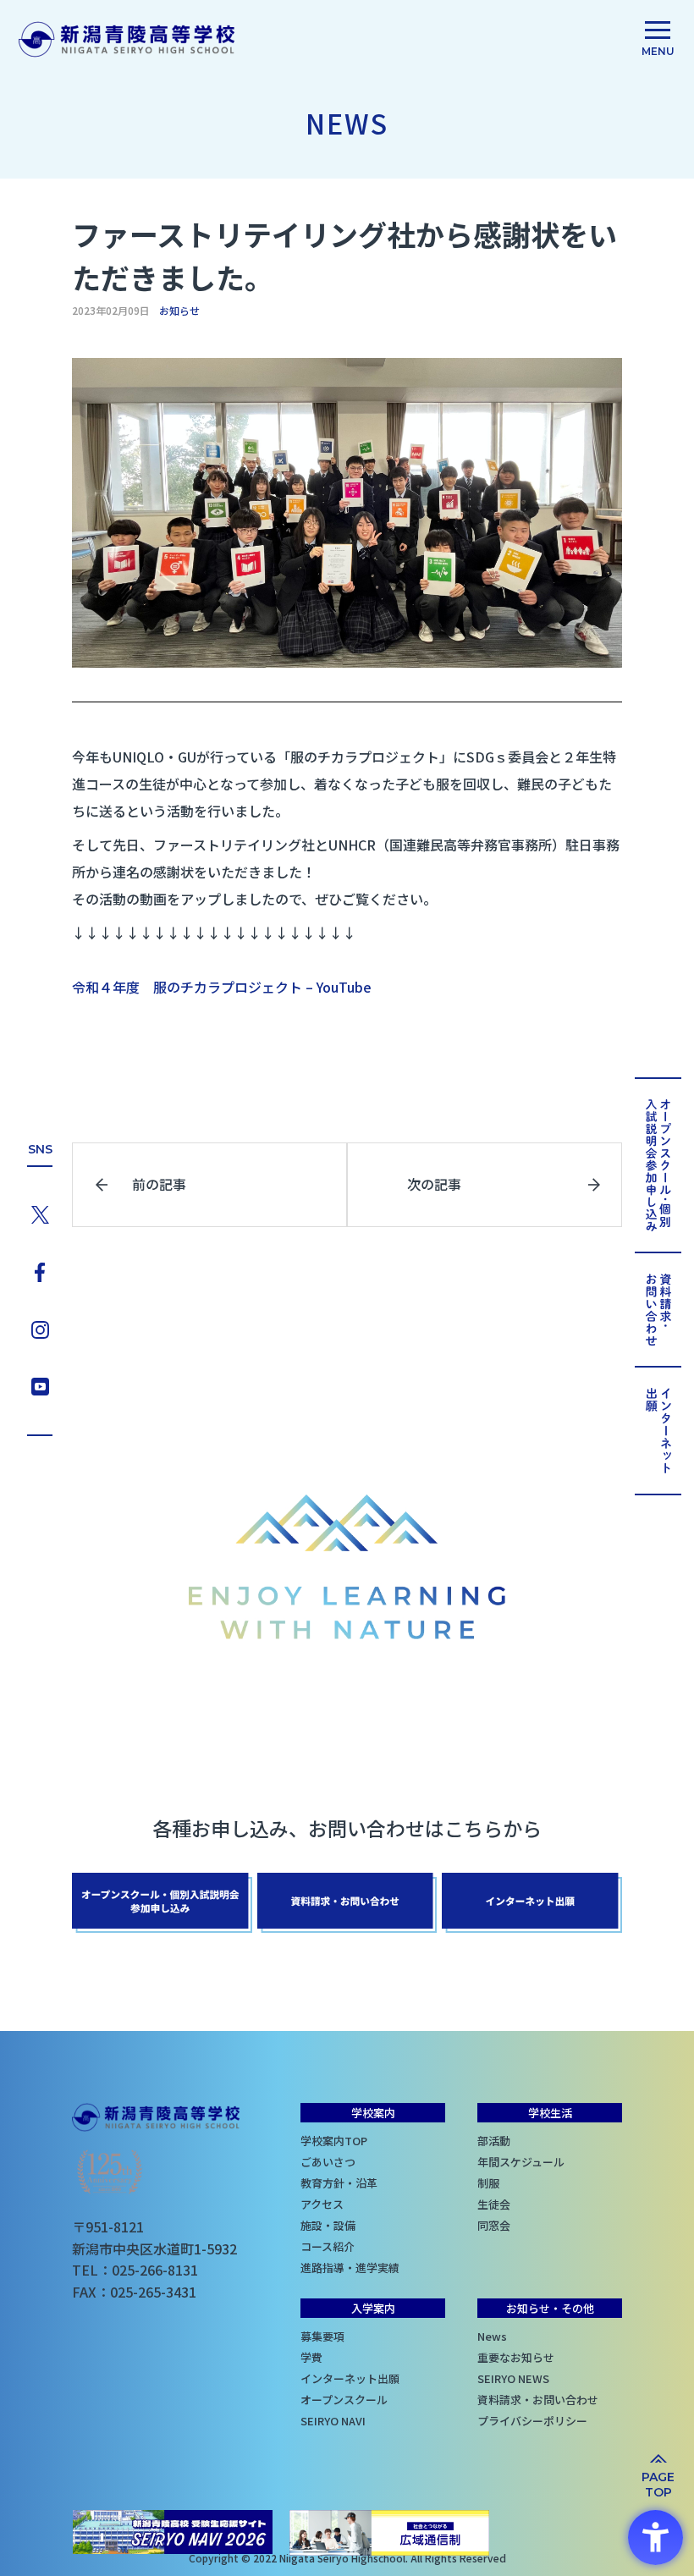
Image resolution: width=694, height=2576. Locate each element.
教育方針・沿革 (324, 2183)
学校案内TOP (324, 2141)
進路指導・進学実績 (324, 2268)
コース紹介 (324, 2246)
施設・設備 (324, 2225)
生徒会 (494, 2204)
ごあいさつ (324, 2162)
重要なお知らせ (501, 2357)
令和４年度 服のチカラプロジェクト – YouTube (222, 987)
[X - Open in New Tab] (40, 1213)
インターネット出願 (324, 2378)
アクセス (322, 2204)
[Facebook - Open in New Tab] (40, 1269)
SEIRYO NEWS (501, 2378)
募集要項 (322, 2336)
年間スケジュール (501, 2162)
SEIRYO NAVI (324, 2421)
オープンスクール (324, 2400)
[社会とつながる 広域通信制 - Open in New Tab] (389, 2533)
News (492, 2336)
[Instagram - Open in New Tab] (40, 1328)
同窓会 (494, 2225)
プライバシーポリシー (501, 2421)
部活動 (494, 2141)
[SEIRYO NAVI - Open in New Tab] (173, 2533)
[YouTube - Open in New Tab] (40, 1384)
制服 (488, 2183)
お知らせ (179, 311)
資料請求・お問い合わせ (501, 2400)
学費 (311, 2357)
